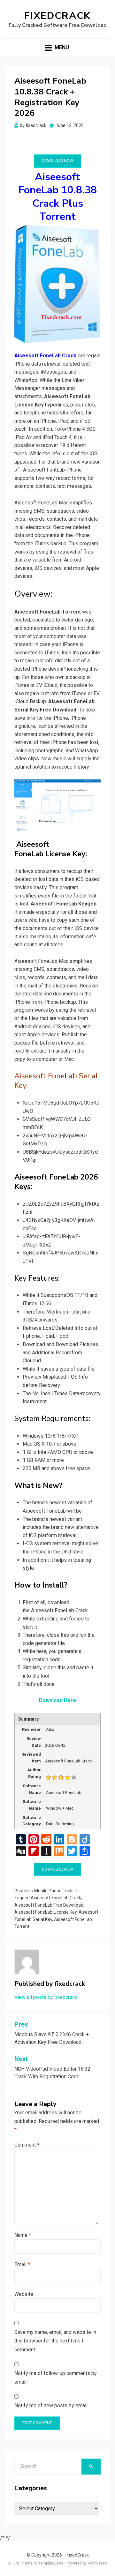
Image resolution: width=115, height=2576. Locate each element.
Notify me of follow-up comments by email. (56, 2378)
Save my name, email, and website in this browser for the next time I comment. (55, 2341)
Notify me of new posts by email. (51, 2405)
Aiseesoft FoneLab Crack (56, 1898)
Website (24, 2294)
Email (22, 2264)
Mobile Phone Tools (54, 1891)
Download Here (57, 1700)
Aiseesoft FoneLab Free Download (49, 1905)
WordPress (97, 2563)
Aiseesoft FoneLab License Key (46, 1912)
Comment (27, 2145)
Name (23, 2235)
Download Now (57, 161)
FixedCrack (57, 16)
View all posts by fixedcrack (46, 1997)
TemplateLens (51, 2563)
